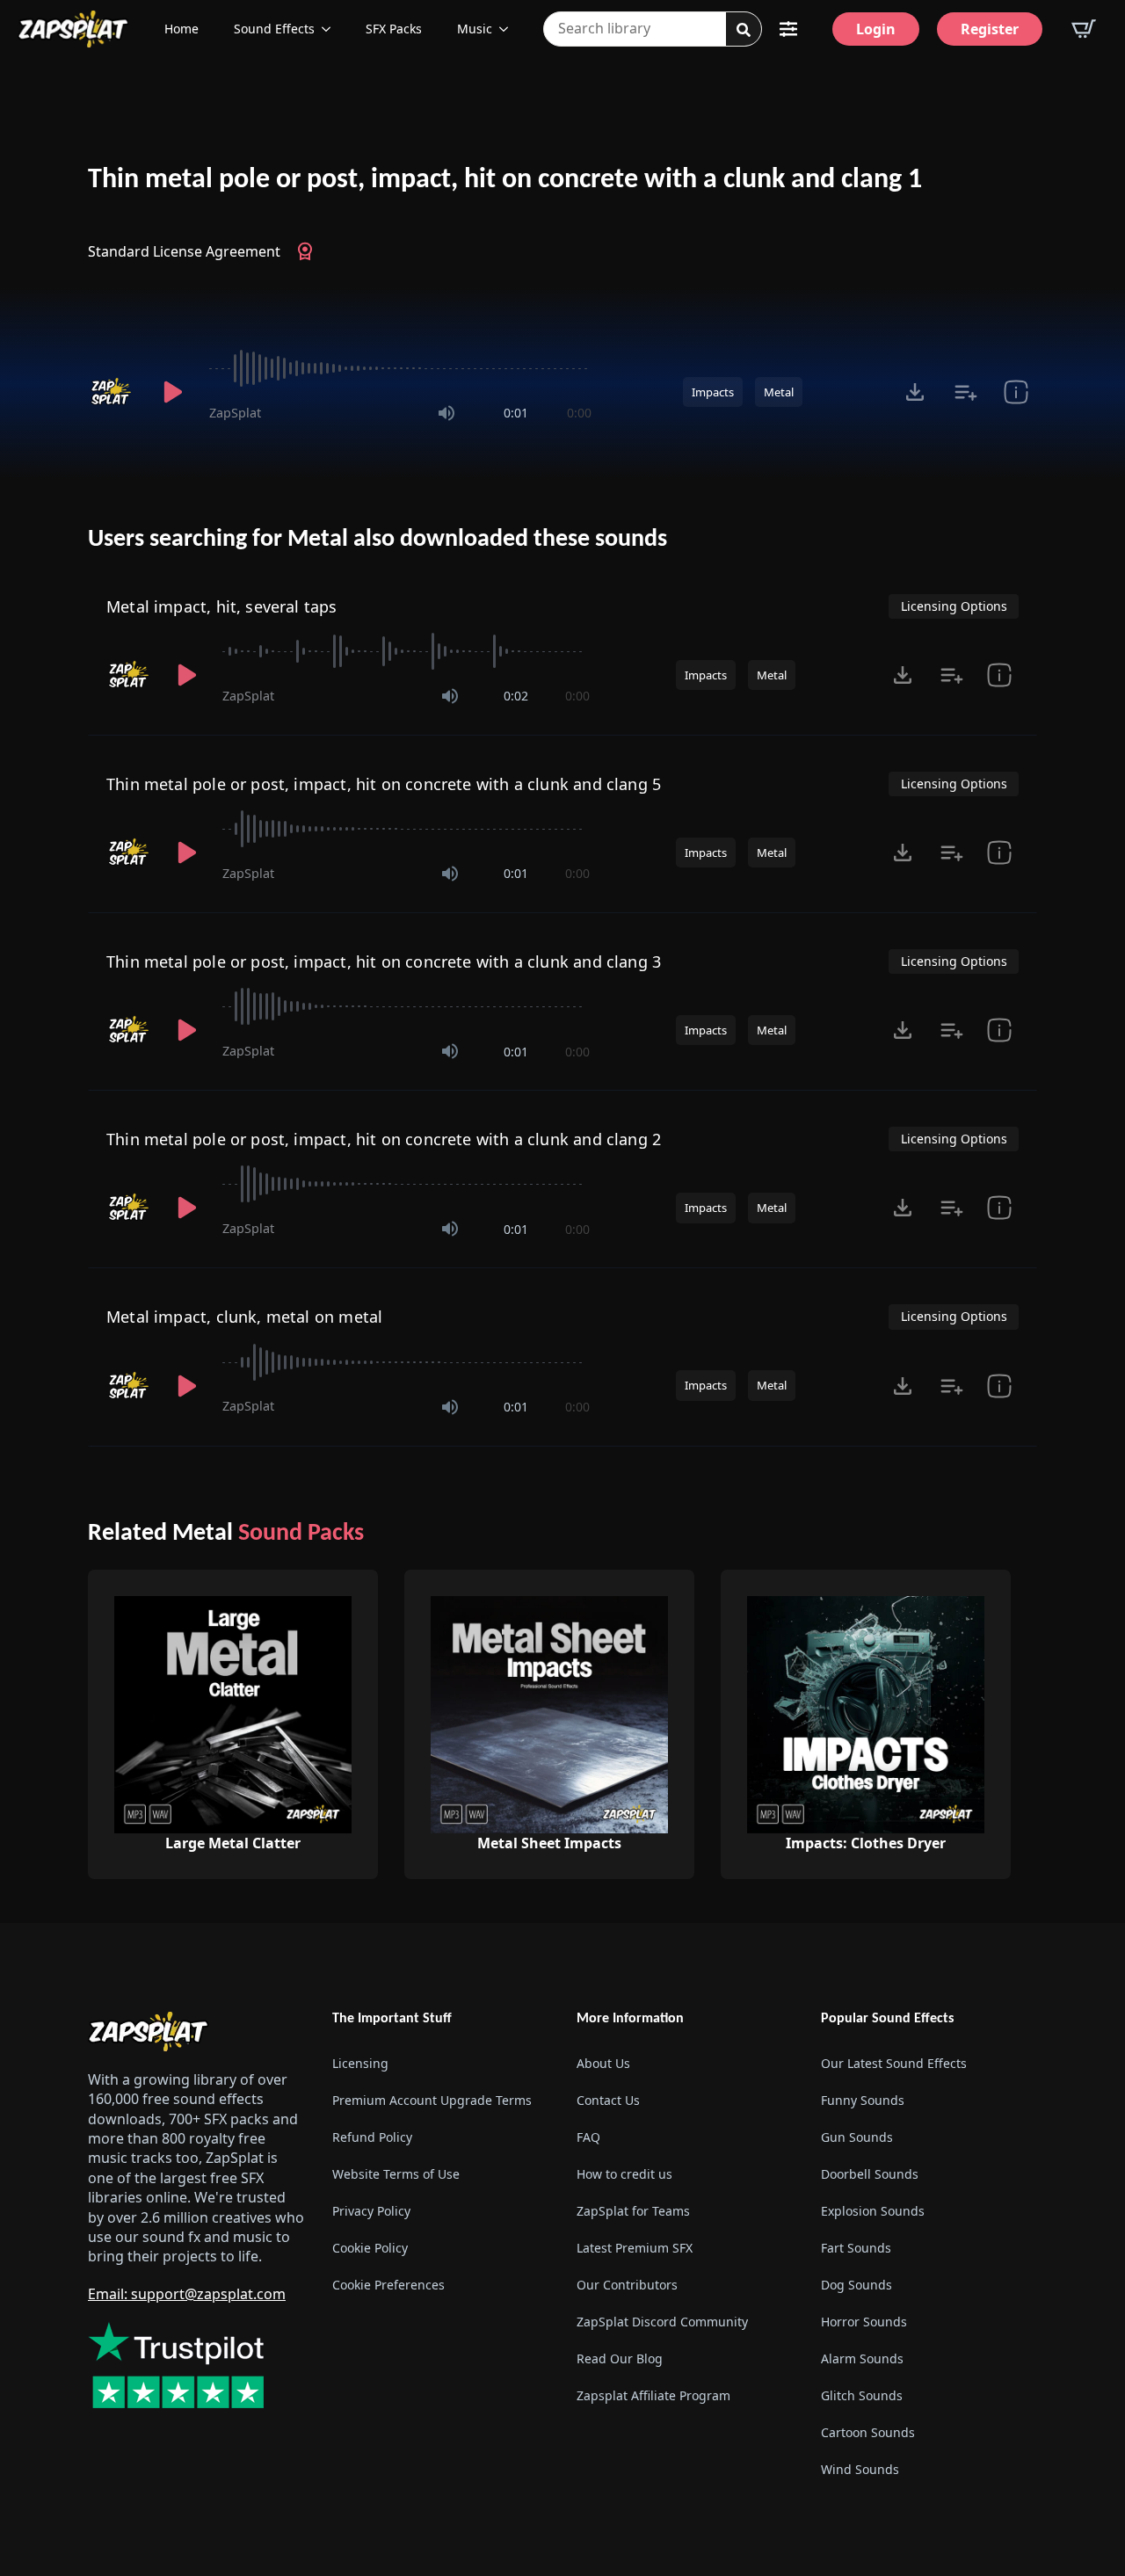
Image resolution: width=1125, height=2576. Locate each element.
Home (181, 29)
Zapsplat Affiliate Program (653, 2395)
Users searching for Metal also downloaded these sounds (377, 540)
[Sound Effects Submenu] (331, 29)
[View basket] (1084, 29)
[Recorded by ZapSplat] (112, 392)
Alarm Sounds (862, 2358)
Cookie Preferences (388, 2285)
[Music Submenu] (509, 29)
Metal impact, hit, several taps (222, 606)
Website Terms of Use (396, 2174)
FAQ (588, 2137)
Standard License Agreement (184, 251)
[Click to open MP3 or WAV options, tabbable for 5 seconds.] (915, 392)
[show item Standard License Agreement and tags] (1016, 392)
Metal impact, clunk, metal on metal (244, 1317)
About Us (603, 2063)
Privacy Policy (371, 2211)
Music (475, 29)
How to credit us (624, 2174)
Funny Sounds (863, 2100)
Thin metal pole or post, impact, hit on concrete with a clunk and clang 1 (505, 180)
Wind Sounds (860, 2469)
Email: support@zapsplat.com (187, 2294)
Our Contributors (627, 2285)
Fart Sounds (856, 2248)
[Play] (172, 392)
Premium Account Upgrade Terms (432, 2100)
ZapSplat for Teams (633, 2211)
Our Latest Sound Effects (894, 2063)
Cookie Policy (370, 2248)
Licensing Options (954, 606)
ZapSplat (235, 413)
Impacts (713, 392)
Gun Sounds (857, 2137)
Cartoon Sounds (868, 2432)
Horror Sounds (864, 2322)
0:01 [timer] (516, 413)
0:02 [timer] (516, 696)
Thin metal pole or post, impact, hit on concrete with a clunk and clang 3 (384, 961)
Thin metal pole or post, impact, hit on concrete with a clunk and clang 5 (384, 784)
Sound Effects (274, 29)
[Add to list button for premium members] (965, 392)
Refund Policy (372, 2137)
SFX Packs (394, 29)
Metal (779, 392)
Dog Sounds (856, 2285)
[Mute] (446, 413)
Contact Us (608, 2100)
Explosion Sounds (873, 2211)
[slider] (400, 368)
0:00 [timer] (579, 413)
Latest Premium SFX (635, 2248)
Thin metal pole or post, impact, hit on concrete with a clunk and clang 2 (384, 1139)
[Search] (744, 30)
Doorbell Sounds (870, 2174)
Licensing (360, 2063)
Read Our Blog (620, 2358)
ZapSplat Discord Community (662, 2322)
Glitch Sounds (862, 2395)
